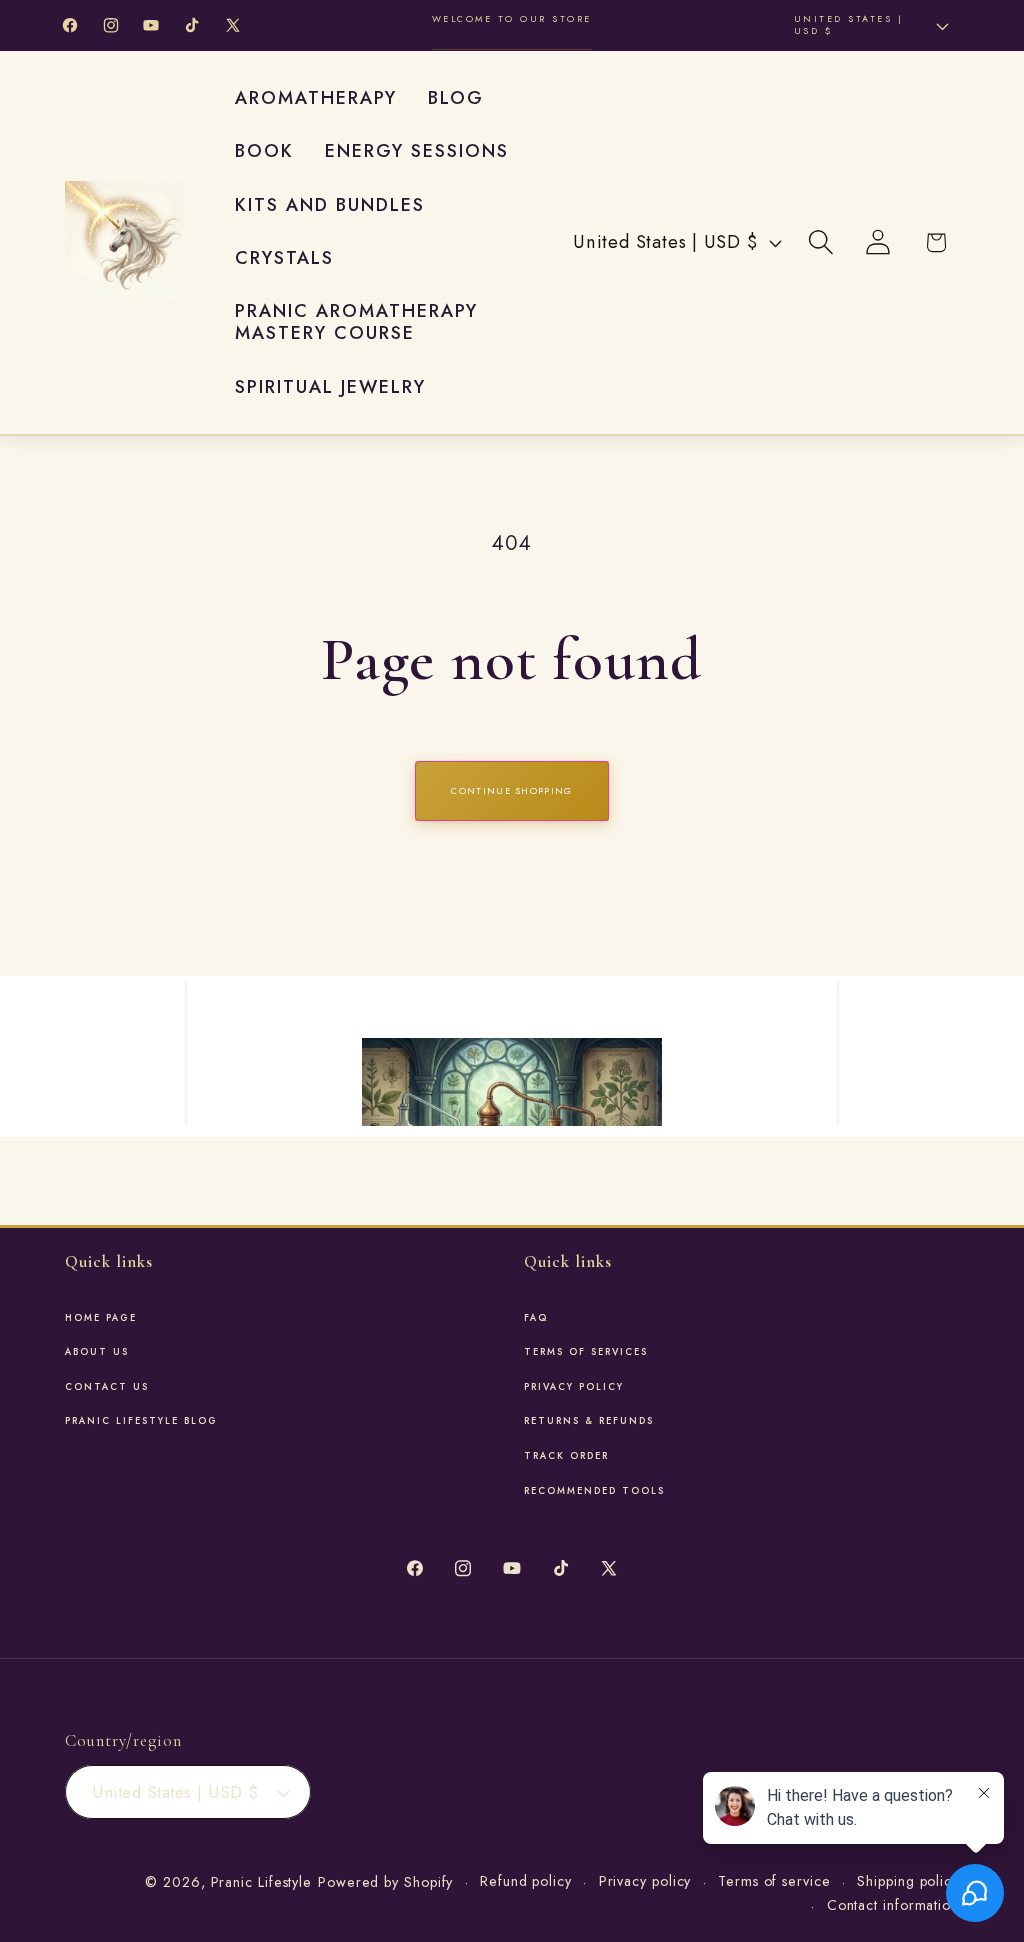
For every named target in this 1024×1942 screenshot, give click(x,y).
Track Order (566, 1456)
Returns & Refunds (589, 1421)
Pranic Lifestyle (262, 1882)
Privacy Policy (574, 1387)
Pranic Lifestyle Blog (141, 1421)
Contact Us (107, 1387)
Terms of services (586, 1352)
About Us (97, 1352)
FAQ (536, 1318)
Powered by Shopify (385, 1882)
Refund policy (526, 1881)
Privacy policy (645, 1881)
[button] (821, 242)
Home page (101, 1318)
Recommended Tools (594, 1491)
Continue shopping (511, 790)
